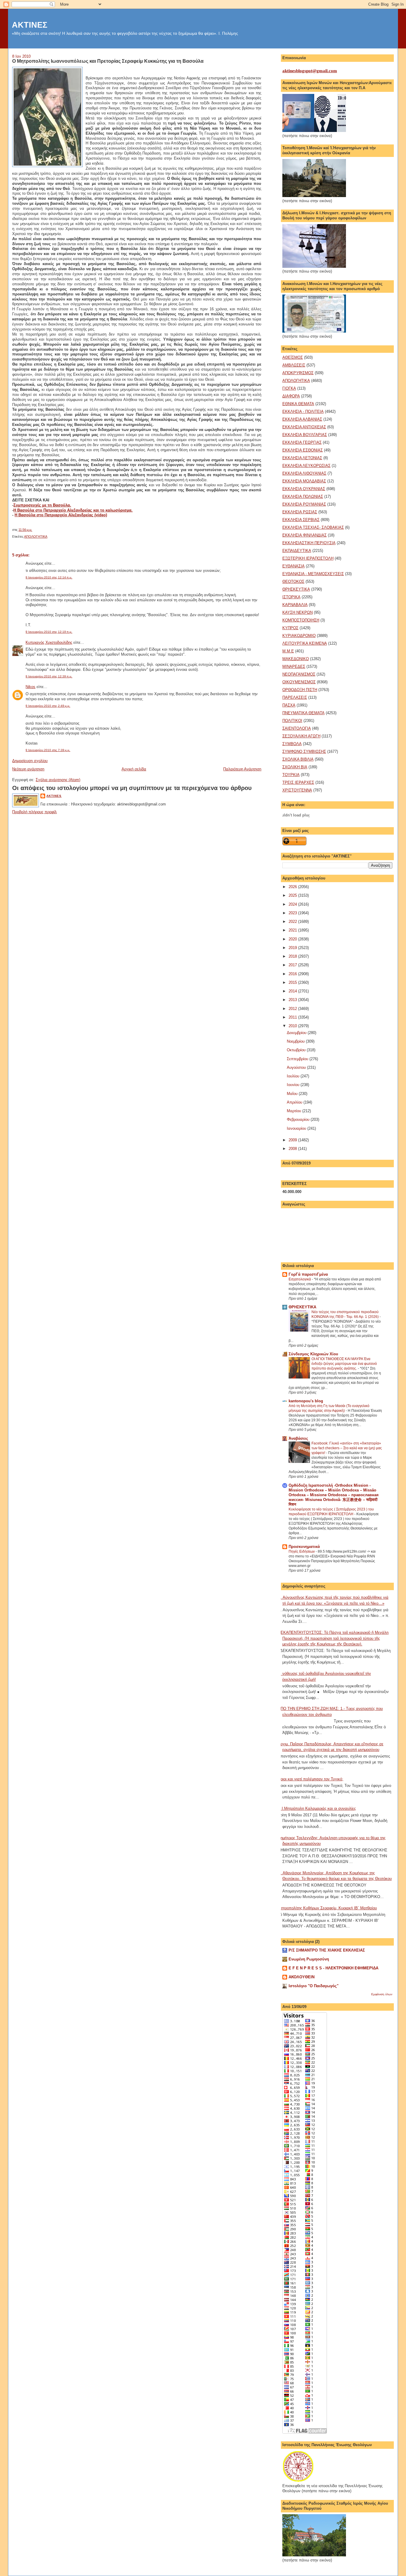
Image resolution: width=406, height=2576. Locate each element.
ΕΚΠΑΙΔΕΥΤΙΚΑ (297, 551)
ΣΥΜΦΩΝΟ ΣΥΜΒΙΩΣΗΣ (304, 752)
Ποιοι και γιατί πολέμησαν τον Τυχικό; (311, 1779)
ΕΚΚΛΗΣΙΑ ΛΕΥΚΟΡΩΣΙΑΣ (306, 466)
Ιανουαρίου (297, 1128)
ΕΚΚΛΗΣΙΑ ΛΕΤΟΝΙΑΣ (302, 458)
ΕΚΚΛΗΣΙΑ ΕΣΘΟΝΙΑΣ (303, 450)
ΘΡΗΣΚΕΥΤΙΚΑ (296, 589)
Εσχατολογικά (300, 1279)
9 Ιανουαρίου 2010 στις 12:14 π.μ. (49, 577)
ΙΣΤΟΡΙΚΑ (291, 597)
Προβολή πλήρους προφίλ (34, 812)
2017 (293, 965)
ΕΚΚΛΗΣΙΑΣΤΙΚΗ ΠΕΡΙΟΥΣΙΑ (309, 543)
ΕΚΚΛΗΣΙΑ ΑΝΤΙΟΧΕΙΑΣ (304, 427)
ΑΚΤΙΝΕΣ (30, 25)
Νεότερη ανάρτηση (28, 769)
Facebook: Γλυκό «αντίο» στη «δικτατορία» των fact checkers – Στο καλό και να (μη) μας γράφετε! (347, 1448)
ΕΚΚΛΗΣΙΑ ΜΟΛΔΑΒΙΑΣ (304, 481)
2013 (293, 1000)
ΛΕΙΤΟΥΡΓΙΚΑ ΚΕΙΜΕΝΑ (305, 643)
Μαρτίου (295, 1111)
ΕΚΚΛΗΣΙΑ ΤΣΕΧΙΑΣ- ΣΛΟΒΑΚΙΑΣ (313, 527)
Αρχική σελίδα (134, 769)
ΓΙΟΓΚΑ (289, 388)
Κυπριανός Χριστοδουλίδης (49, 642)
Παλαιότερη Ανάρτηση (242, 769)
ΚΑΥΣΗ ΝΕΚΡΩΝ (298, 612)
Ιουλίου (294, 1076)
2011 (293, 1017)
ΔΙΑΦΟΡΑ (291, 396)
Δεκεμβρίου (297, 1033)
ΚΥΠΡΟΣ (290, 628)
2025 (293, 895)
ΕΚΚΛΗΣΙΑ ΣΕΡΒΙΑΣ (301, 520)
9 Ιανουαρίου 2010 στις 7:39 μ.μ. (48, 750)
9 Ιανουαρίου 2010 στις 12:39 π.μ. (49, 676)
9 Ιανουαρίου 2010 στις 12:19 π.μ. (49, 632)
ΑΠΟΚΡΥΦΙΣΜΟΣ (298, 373)
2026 (293, 887)
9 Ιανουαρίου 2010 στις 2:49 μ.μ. (48, 706)
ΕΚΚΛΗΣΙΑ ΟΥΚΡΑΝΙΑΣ (304, 489)
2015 (293, 982)
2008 (293, 1149)
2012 (293, 1009)
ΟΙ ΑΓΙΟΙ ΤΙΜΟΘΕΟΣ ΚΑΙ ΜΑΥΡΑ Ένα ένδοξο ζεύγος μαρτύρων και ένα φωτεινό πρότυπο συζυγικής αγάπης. (344, 1364)
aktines (54, 796)
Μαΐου (293, 1094)
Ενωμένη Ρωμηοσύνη (309, 1959)
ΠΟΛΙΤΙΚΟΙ (292, 721)
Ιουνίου (294, 1085)
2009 (293, 1140)
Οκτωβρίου (297, 1050)
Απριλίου (295, 1102)
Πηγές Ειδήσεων (302, 1551)
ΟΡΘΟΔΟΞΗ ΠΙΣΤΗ (300, 690)
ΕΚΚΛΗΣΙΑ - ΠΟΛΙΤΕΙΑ (303, 412)
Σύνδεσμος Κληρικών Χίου (313, 1354)
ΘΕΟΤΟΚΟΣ (293, 582)
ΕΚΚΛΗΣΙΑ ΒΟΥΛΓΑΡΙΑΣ (305, 435)
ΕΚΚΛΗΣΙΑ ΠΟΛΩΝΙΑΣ (303, 497)
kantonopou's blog (306, 1401)
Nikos (30, 687)
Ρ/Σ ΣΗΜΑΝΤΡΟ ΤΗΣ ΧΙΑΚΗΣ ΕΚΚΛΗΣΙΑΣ (327, 1950)
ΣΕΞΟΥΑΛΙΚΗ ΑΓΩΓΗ (301, 736)
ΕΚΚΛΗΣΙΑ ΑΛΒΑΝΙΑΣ (302, 419)
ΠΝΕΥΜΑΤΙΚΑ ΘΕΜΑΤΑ (303, 713)
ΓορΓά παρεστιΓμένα (308, 1274)
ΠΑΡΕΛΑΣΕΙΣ (295, 697)
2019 (293, 948)
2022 (293, 922)
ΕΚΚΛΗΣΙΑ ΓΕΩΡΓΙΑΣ (302, 442)
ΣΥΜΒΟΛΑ (292, 744)
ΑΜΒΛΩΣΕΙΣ (294, 365)
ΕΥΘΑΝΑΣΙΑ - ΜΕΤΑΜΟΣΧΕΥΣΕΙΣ (313, 574)
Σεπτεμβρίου (298, 1059)
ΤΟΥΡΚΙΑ (291, 775)
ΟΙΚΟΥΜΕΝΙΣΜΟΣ (299, 682)
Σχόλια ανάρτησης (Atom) (58, 780)
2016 (293, 974)
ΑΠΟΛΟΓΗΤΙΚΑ (36, 536)
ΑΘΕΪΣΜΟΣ (293, 357)
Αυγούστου (297, 1067)
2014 (293, 991)
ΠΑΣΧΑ (289, 705)
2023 (293, 913)
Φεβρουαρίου (299, 1119)
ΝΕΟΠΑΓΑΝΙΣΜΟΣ (299, 674)
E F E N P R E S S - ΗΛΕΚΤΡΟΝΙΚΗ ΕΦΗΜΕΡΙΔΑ (333, 1968)
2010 (293, 1026)
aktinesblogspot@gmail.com (310, 71)
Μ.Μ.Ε (288, 651)
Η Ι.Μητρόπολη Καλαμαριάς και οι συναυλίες (317, 1808)
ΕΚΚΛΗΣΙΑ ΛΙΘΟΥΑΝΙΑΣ (304, 473)
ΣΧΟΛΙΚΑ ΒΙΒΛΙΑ (298, 759)
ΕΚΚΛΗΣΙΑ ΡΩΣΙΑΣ (300, 512)
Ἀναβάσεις (298, 1438)
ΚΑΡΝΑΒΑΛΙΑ (295, 605)
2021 (293, 930)
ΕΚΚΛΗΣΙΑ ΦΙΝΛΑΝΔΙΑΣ (304, 535)
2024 (293, 904)
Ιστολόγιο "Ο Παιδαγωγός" (314, 1986)
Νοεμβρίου (296, 1041)
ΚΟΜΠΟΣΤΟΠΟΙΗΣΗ (301, 620)
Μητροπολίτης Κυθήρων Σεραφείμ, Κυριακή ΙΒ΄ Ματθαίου (327, 1908)
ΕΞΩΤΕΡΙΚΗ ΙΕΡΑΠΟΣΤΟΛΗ (308, 558)
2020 (293, 939)
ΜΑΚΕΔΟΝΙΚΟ (296, 659)
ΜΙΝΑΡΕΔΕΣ (294, 667)
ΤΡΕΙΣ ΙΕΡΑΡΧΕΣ (298, 782)
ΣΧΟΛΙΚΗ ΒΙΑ (295, 767)
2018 (293, 956)
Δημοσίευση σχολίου (30, 761)
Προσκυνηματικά (304, 1547)
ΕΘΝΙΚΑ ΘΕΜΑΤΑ (298, 404)
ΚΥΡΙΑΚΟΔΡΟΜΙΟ (299, 636)
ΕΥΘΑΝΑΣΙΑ (294, 566)
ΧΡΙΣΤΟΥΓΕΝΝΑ (297, 790)
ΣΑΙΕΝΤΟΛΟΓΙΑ (297, 728)
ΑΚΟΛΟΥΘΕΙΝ (302, 1977)
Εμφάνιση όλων (382, 1994)
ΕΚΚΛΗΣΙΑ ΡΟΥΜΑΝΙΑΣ (304, 504)
